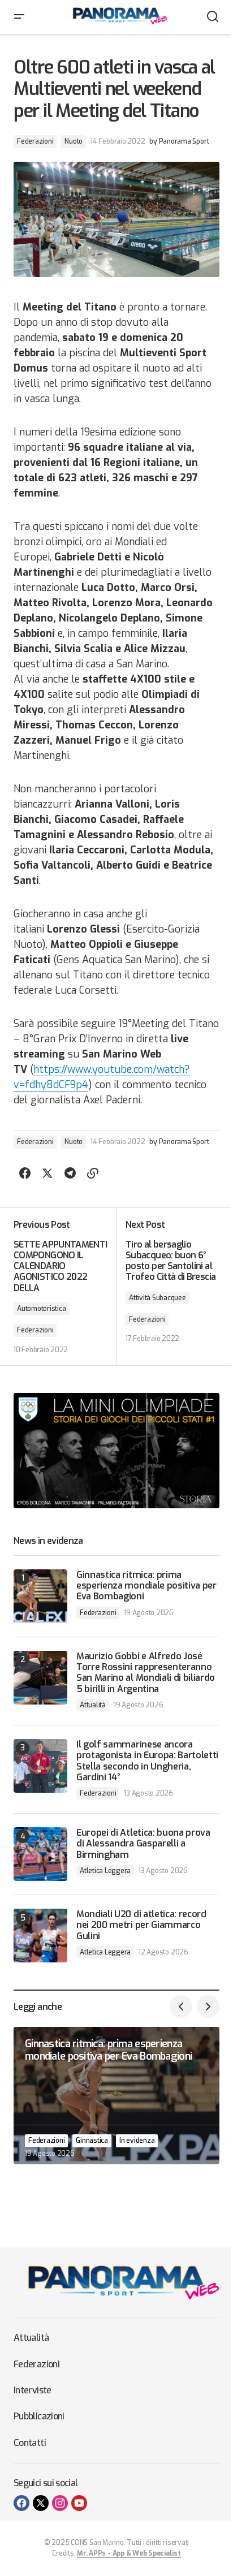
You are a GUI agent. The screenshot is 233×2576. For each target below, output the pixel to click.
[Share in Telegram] (70, 1173)
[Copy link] (93, 1173)
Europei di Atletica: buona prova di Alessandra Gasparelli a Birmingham (143, 1844)
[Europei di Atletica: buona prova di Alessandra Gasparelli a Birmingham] (40, 1854)
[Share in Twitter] (48, 1173)
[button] (19, 17)
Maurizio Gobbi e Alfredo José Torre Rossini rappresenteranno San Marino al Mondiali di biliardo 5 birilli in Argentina (146, 1673)
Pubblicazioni (39, 2416)
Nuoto (74, 141)
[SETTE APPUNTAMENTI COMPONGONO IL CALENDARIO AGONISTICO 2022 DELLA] (65, 1287)
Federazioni (35, 141)
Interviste (33, 2390)
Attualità (93, 1705)
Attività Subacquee (158, 1298)
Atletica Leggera (105, 1871)
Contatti (30, 2443)
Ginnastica (92, 2141)
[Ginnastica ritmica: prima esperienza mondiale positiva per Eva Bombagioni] (40, 1596)
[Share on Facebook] (25, 1173)
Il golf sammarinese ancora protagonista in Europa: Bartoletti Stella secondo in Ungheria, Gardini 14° (147, 1761)
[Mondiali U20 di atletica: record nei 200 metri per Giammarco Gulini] (40, 1936)
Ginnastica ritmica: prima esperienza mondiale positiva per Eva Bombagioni (146, 1586)
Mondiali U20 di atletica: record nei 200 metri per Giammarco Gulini (141, 1925)
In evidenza (137, 2141)
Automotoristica (41, 1309)
